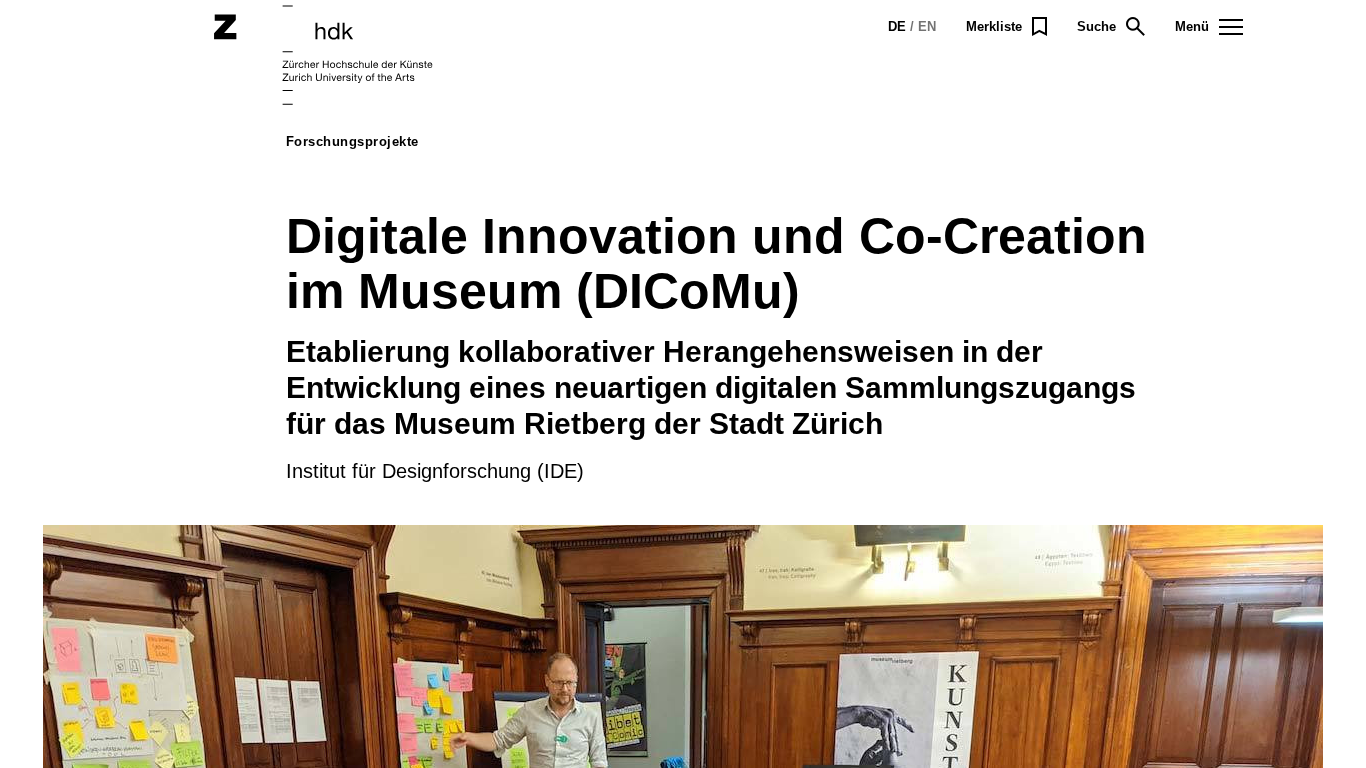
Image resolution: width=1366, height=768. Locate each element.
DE (897, 26)
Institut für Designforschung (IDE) (435, 471)
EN (927, 26)
